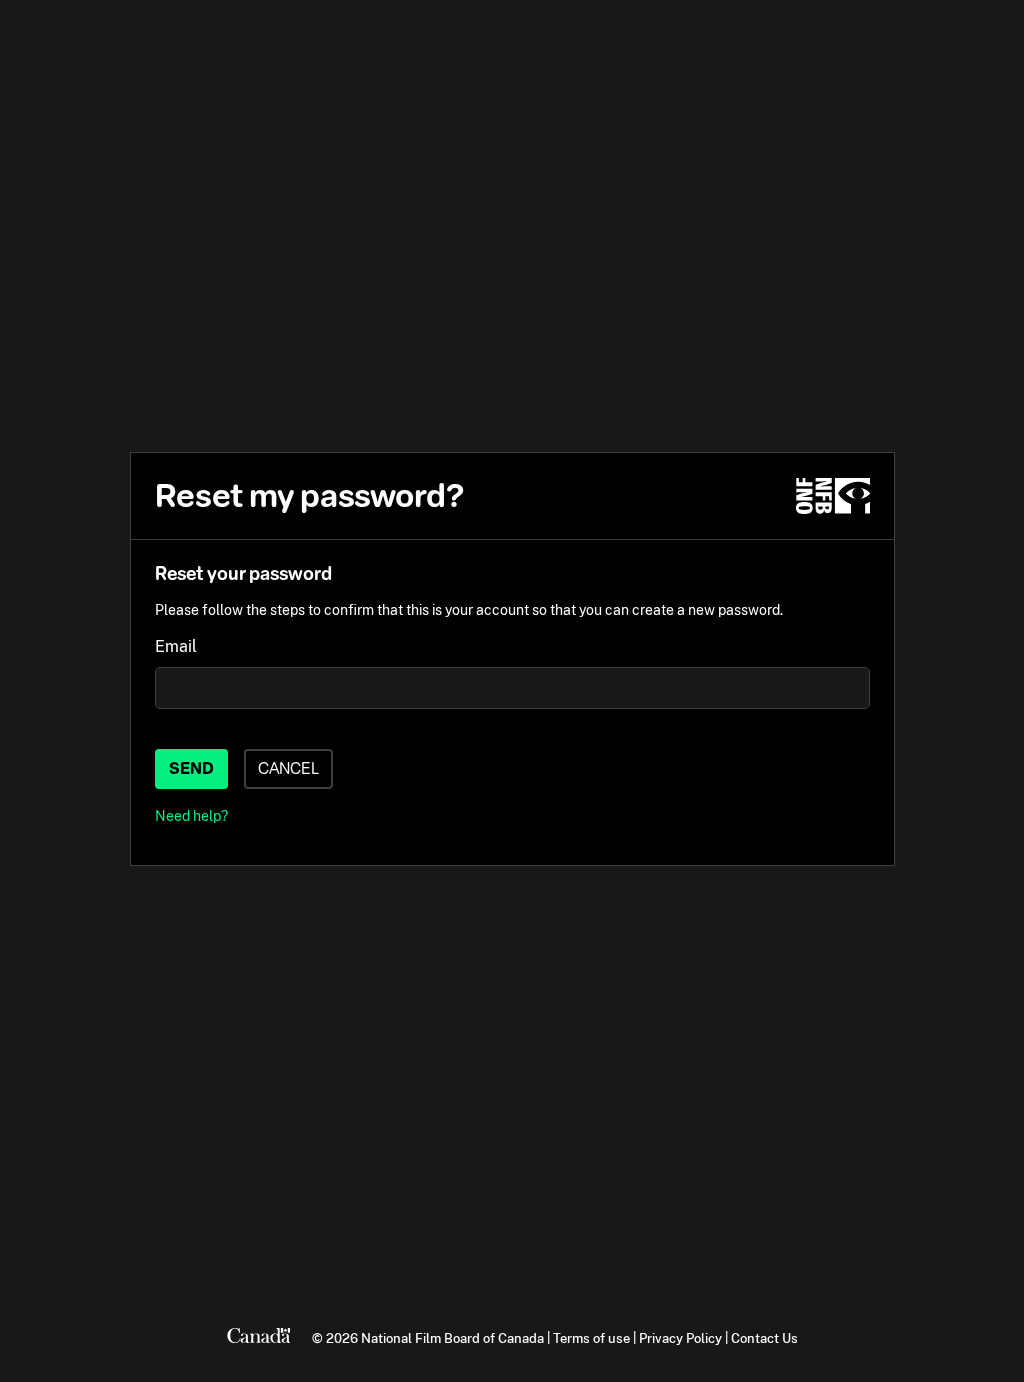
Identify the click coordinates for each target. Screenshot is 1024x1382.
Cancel (288, 768)
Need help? (191, 815)
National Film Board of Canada (452, 1338)
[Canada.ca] (259, 1338)
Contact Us (764, 1338)
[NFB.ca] (833, 496)
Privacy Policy (680, 1338)
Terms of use (591, 1338)
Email (176, 646)
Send (191, 768)
